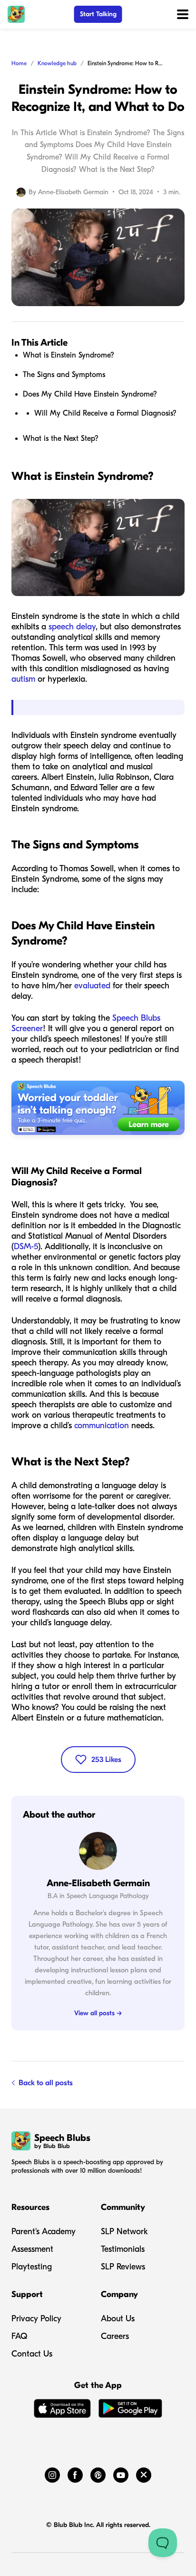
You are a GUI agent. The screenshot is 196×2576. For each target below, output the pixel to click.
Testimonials (123, 2249)
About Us (118, 2319)
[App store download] (62, 2410)
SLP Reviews (123, 2267)
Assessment (32, 2249)
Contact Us (32, 2354)
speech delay (72, 627)
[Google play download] (130, 2410)
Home (19, 63)
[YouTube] (121, 2473)
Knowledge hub (57, 63)
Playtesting (32, 2267)
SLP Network (124, 2232)
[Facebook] (75, 2473)
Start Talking (98, 14)
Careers (115, 2336)
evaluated (92, 986)
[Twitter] (144, 2473)
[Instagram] (52, 2473)
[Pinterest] (98, 2473)
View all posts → (98, 2013)
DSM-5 (26, 1247)
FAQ (19, 2336)
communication (102, 1426)
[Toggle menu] (183, 14)
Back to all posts (46, 2083)
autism (23, 679)
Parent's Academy (44, 2232)
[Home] (16, 14)
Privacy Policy (36, 2319)
